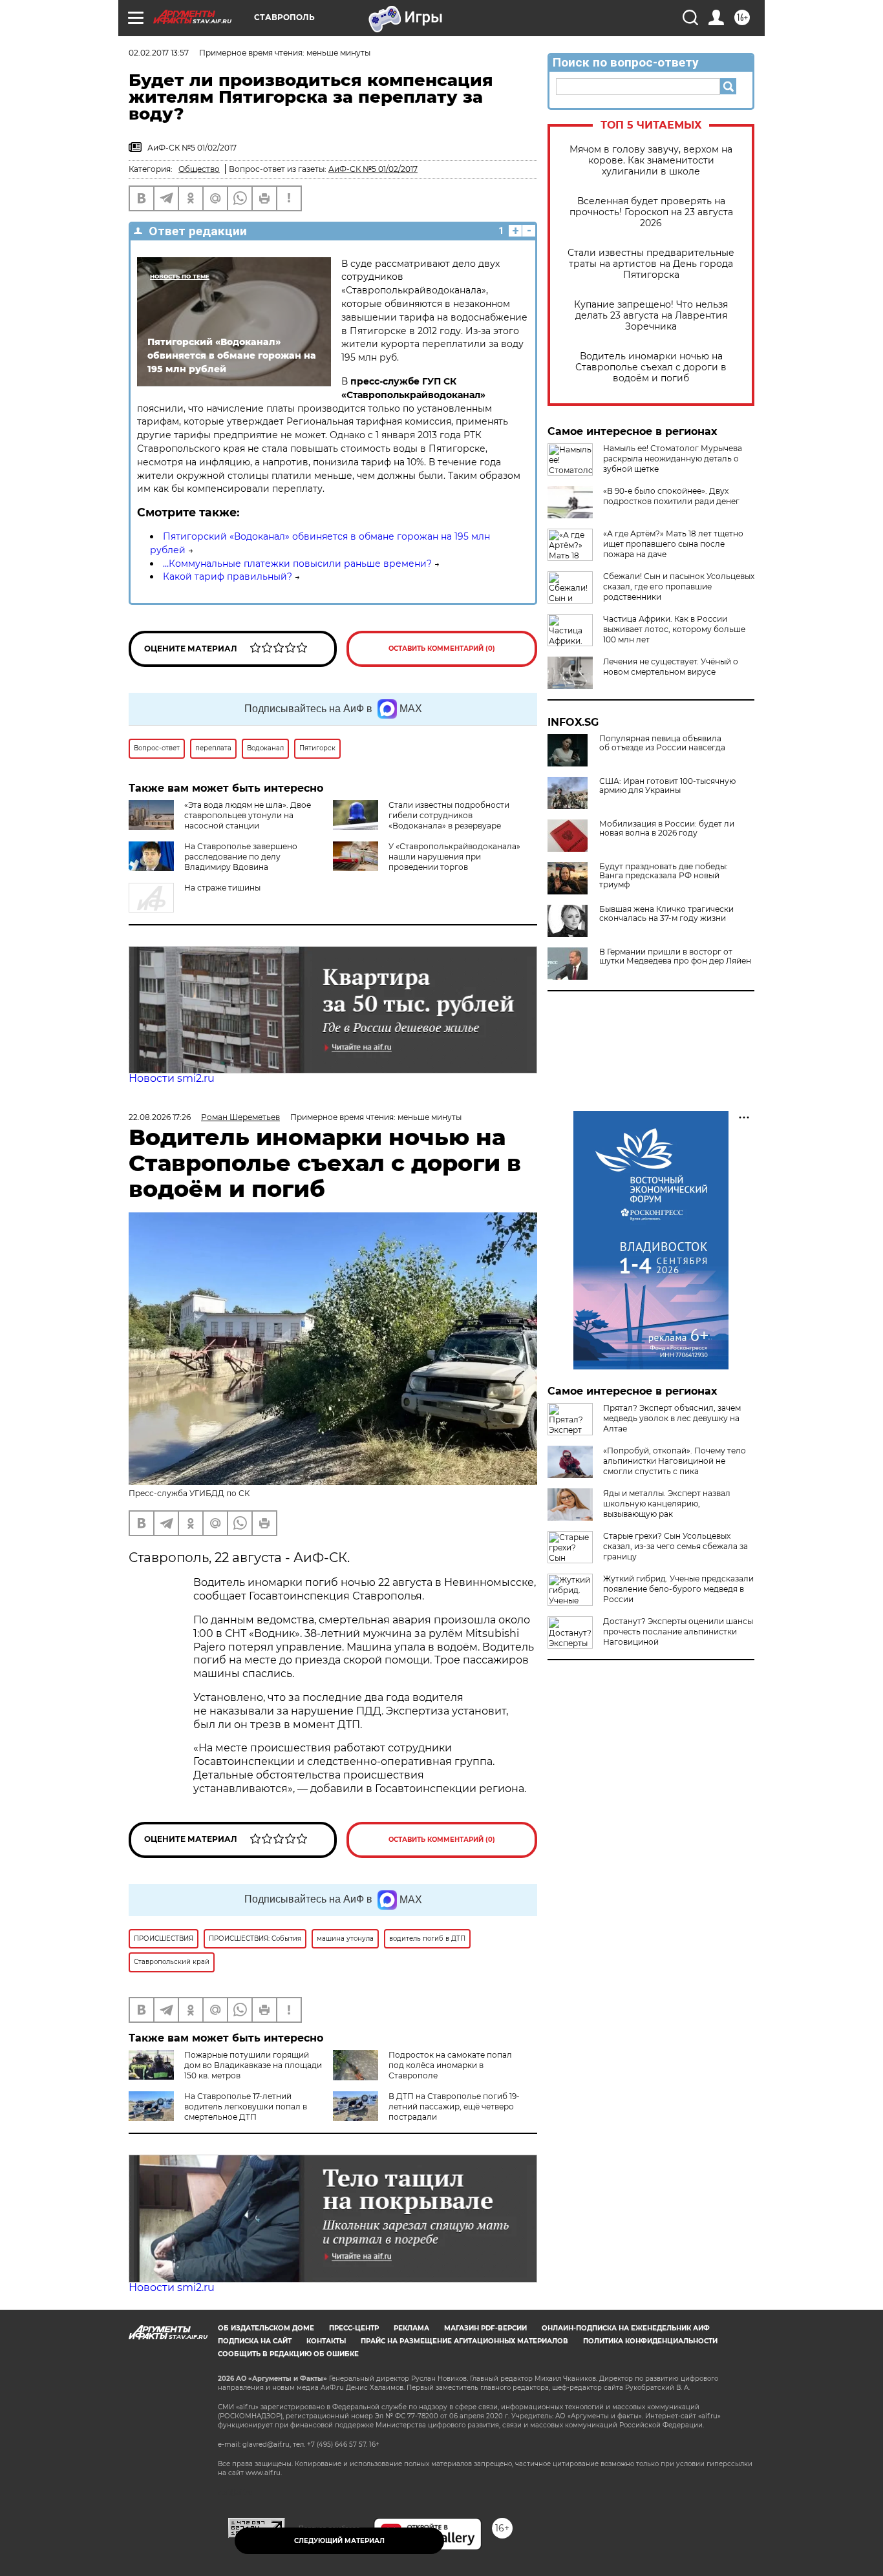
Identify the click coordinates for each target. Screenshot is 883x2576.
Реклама (411, 2328)
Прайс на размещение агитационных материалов (464, 2341)
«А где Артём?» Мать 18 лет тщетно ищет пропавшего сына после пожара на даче (673, 544)
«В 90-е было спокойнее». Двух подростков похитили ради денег (671, 496)
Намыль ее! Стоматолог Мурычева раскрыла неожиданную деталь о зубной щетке (673, 459)
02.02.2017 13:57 (159, 53)
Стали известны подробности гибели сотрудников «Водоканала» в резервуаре (449, 815)
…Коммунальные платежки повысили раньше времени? (297, 564)
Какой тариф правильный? (228, 576)
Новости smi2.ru (172, 1078)
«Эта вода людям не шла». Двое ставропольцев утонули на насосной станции (248, 815)
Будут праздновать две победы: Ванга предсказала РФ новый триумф (664, 876)
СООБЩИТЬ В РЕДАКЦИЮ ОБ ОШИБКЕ (288, 2354)
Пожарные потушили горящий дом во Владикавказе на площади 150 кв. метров (253, 2065)
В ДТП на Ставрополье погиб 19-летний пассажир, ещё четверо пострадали (454, 2106)
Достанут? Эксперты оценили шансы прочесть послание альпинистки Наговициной (678, 1631)
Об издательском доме (266, 2328)
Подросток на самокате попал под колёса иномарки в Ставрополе (450, 2065)
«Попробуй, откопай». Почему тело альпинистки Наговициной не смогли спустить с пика (675, 1461)
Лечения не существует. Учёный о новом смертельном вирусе (671, 667)
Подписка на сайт (255, 2341)
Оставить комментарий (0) (442, 649)
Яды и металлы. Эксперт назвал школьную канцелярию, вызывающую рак (667, 1504)
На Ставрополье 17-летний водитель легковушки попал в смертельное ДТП (246, 2106)
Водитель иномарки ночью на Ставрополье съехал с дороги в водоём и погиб (651, 367)
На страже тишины (222, 888)
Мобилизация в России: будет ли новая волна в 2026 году (667, 829)
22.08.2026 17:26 (160, 1117)
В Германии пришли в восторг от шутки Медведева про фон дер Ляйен (675, 956)
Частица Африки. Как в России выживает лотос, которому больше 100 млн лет (674, 629)
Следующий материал (339, 2541)
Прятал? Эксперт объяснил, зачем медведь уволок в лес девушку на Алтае (672, 1418)
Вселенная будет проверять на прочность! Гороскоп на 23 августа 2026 (651, 212)
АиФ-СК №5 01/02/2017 (373, 169)
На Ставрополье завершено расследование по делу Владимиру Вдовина (241, 857)
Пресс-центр (354, 2328)
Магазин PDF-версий (485, 2328)
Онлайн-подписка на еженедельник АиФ (626, 2328)
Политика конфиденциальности (650, 2341)
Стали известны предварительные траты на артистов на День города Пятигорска (651, 264)
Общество (199, 169)
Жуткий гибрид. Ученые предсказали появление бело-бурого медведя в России (678, 1589)
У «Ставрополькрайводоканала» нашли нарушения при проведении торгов (454, 857)
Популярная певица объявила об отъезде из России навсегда (662, 743)
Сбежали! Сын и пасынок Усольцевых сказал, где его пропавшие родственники (679, 586)
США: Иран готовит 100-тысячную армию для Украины (667, 786)
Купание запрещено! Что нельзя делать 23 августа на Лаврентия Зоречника (651, 316)
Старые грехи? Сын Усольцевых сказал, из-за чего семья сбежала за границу (676, 1546)
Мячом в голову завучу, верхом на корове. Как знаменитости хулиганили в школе (651, 161)
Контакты (326, 2341)
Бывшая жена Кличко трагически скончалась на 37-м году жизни (666, 914)
